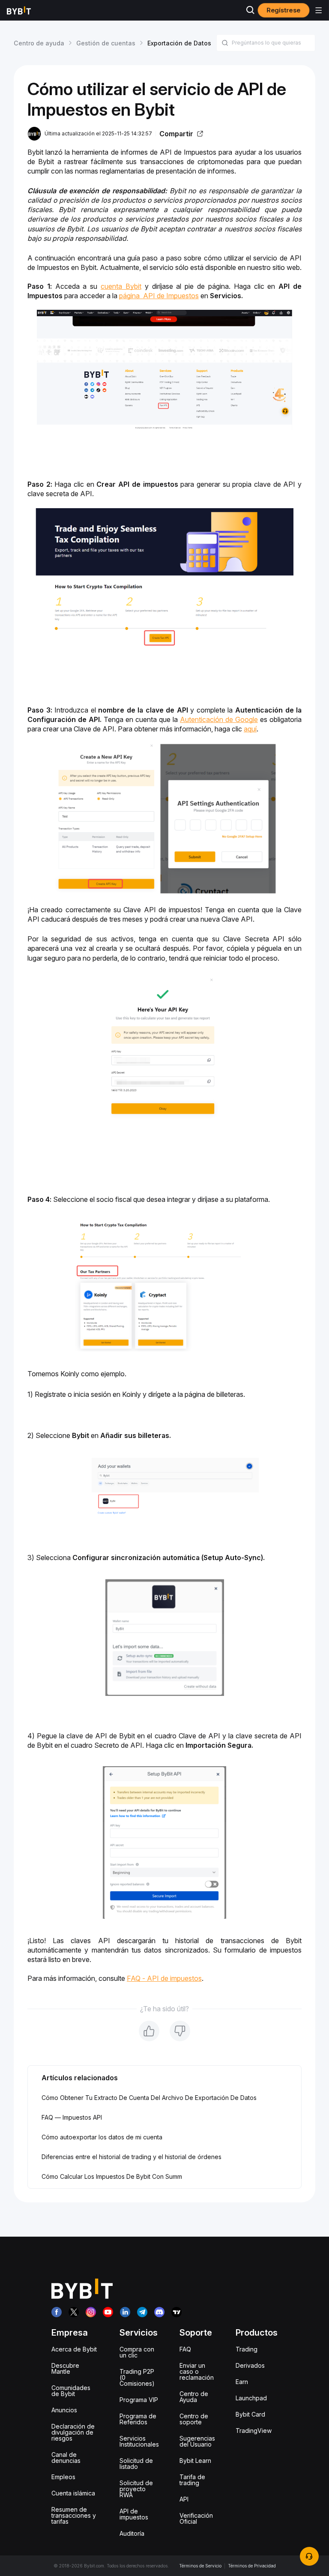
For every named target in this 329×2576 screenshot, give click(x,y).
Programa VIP (139, 2400)
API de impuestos (134, 2514)
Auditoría (132, 2533)
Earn (242, 2382)
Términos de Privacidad (252, 2566)
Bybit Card (250, 2414)
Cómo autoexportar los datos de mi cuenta (102, 2137)
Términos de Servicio (200, 2566)
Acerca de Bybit (74, 2349)
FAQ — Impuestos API (72, 2117)
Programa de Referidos (138, 2419)
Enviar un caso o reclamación (197, 2371)
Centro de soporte (194, 2419)
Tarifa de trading (192, 2480)
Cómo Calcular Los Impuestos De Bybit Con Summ (112, 2176)
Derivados (250, 2365)
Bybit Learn (195, 2461)
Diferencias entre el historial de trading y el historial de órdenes (132, 2157)
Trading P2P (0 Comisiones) (137, 2377)
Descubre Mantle (65, 2368)
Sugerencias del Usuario (197, 2441)
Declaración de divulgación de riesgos (73, 2432)
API (184, 2499)
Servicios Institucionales (139, 2441)
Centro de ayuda (39, 43)
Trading (247, 2349)
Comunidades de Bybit (71, 2391)
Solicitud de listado (136, 2464)
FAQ (185, 2349)
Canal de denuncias (66, 2458)
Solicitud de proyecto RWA (136, 2489)
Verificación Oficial (196, 2518)
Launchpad (251, 2398)
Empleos (63, 2477)
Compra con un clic (137, 2352)
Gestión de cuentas (106, 43)
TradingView (254, 2431)
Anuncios (64, 2410)
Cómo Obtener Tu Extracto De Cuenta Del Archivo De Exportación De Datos (149, 2098)
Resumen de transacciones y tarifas (74, 2515)
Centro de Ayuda (194, 2397)
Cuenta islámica (73, 2493)
